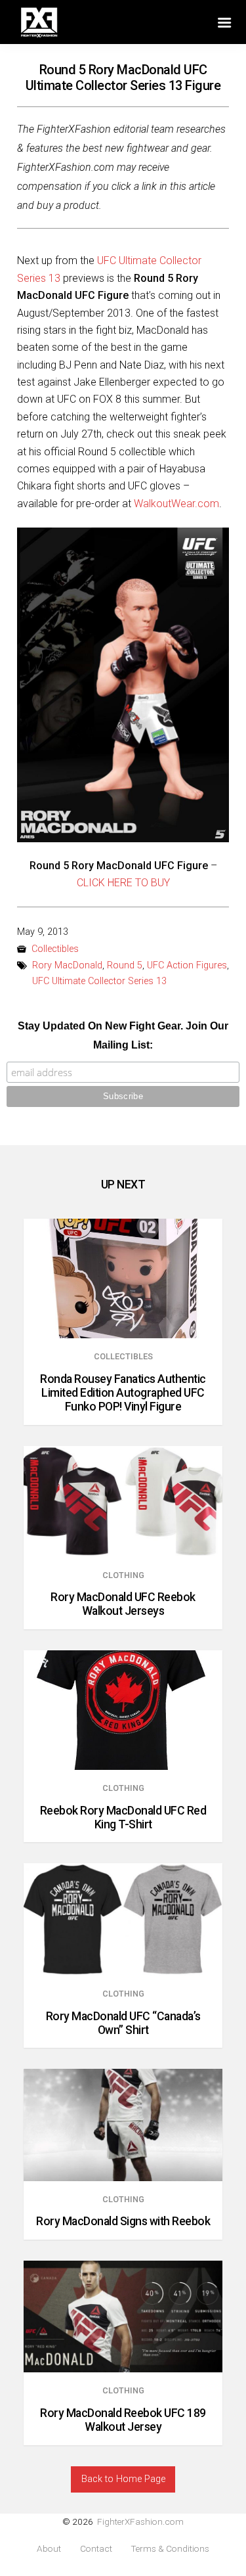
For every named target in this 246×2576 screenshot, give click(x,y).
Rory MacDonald (67, 965)
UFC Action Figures (187, 965)
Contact (96, 2549)
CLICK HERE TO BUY (123, 883)
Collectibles (55, 949)
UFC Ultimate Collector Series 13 (99, 981)
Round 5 (125, 965)
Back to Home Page (123, 2479)
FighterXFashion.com (140, 2521)
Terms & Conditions (170, 2549)
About (49, 2549)
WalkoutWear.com (176, 504)
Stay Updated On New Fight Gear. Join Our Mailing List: (123, 1035)
